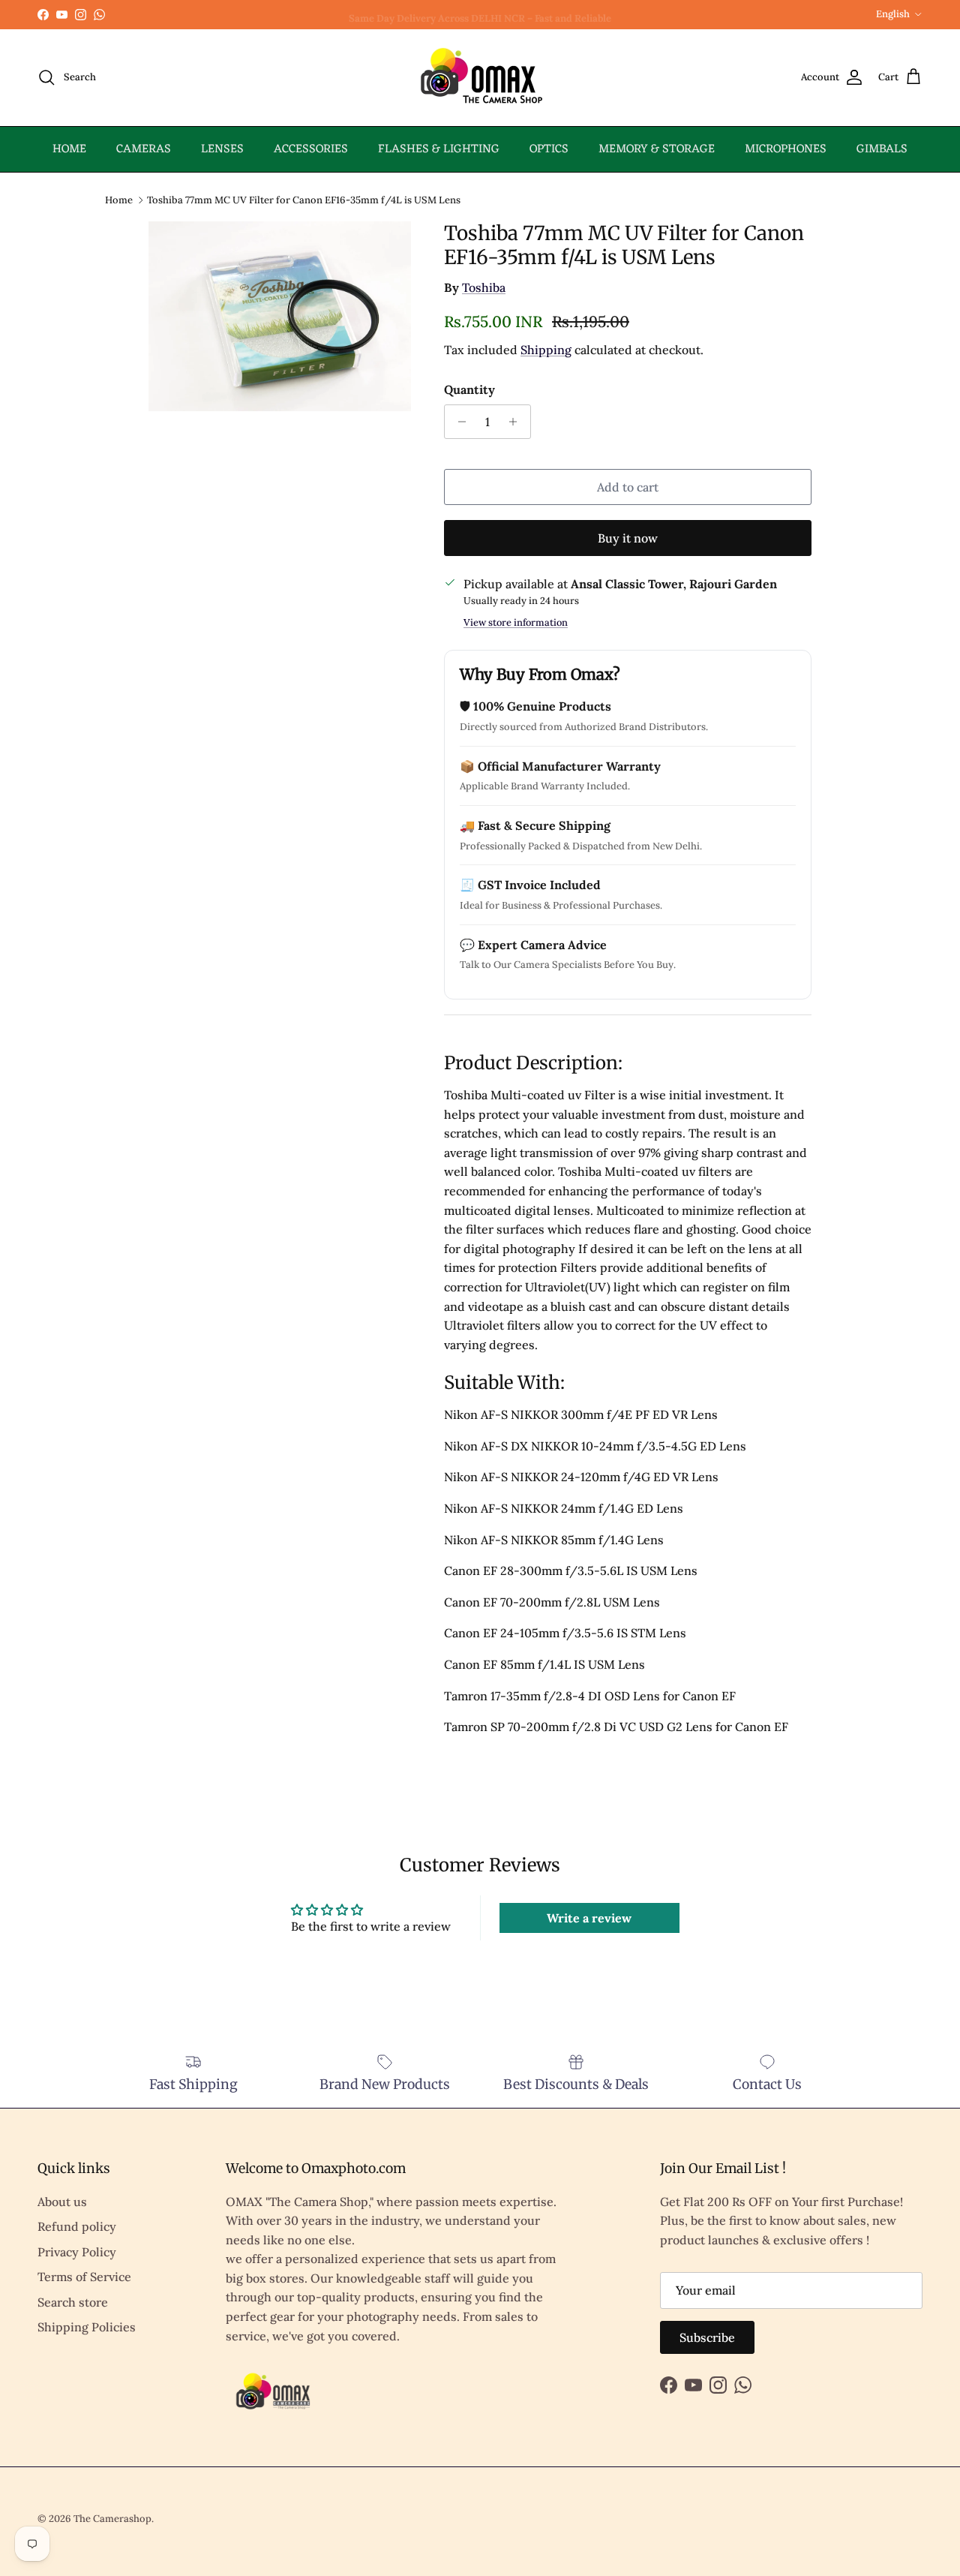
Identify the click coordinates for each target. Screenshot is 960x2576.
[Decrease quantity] (458, 422)
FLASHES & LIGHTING (439, 149)
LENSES (222, 149)
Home (119, 199)
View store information (516, 622)
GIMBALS (882, 149)
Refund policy (77, 2226)
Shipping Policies (87, 2327)
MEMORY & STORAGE (657, 149)
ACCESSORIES (311, 149)
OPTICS (549, 149)
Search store (73, 2302)
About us (62, 2202)
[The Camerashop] (480, 78)
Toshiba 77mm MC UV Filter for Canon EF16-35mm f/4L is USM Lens (304, 199)
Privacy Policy (77, 2252)
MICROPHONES (786, 149)
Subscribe (707, 2337)
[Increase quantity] (517, 422)
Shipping (546, 350)
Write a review (589, 1918)
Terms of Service (84, 2277)
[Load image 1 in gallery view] (280, 316)
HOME (69, 149)
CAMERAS (144, 149)
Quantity (469, 389)
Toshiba (484, 287)
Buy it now (628, 538)
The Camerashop (112, 2519)
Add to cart (628, 487)
